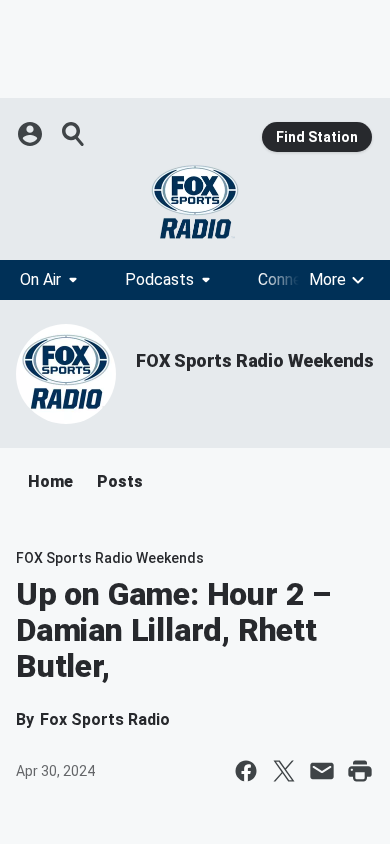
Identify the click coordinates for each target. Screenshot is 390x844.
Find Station (317, 137)
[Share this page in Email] (322, 771)
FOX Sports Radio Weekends (255, 360)
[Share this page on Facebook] (246, 771)
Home (50, 481)
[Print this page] (360, 771)
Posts (120, 481)
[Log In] (32, 134)
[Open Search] (74, 134)
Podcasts (159, 279)
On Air (40, 279)
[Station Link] (195, 202)
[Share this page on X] (284, 771)
